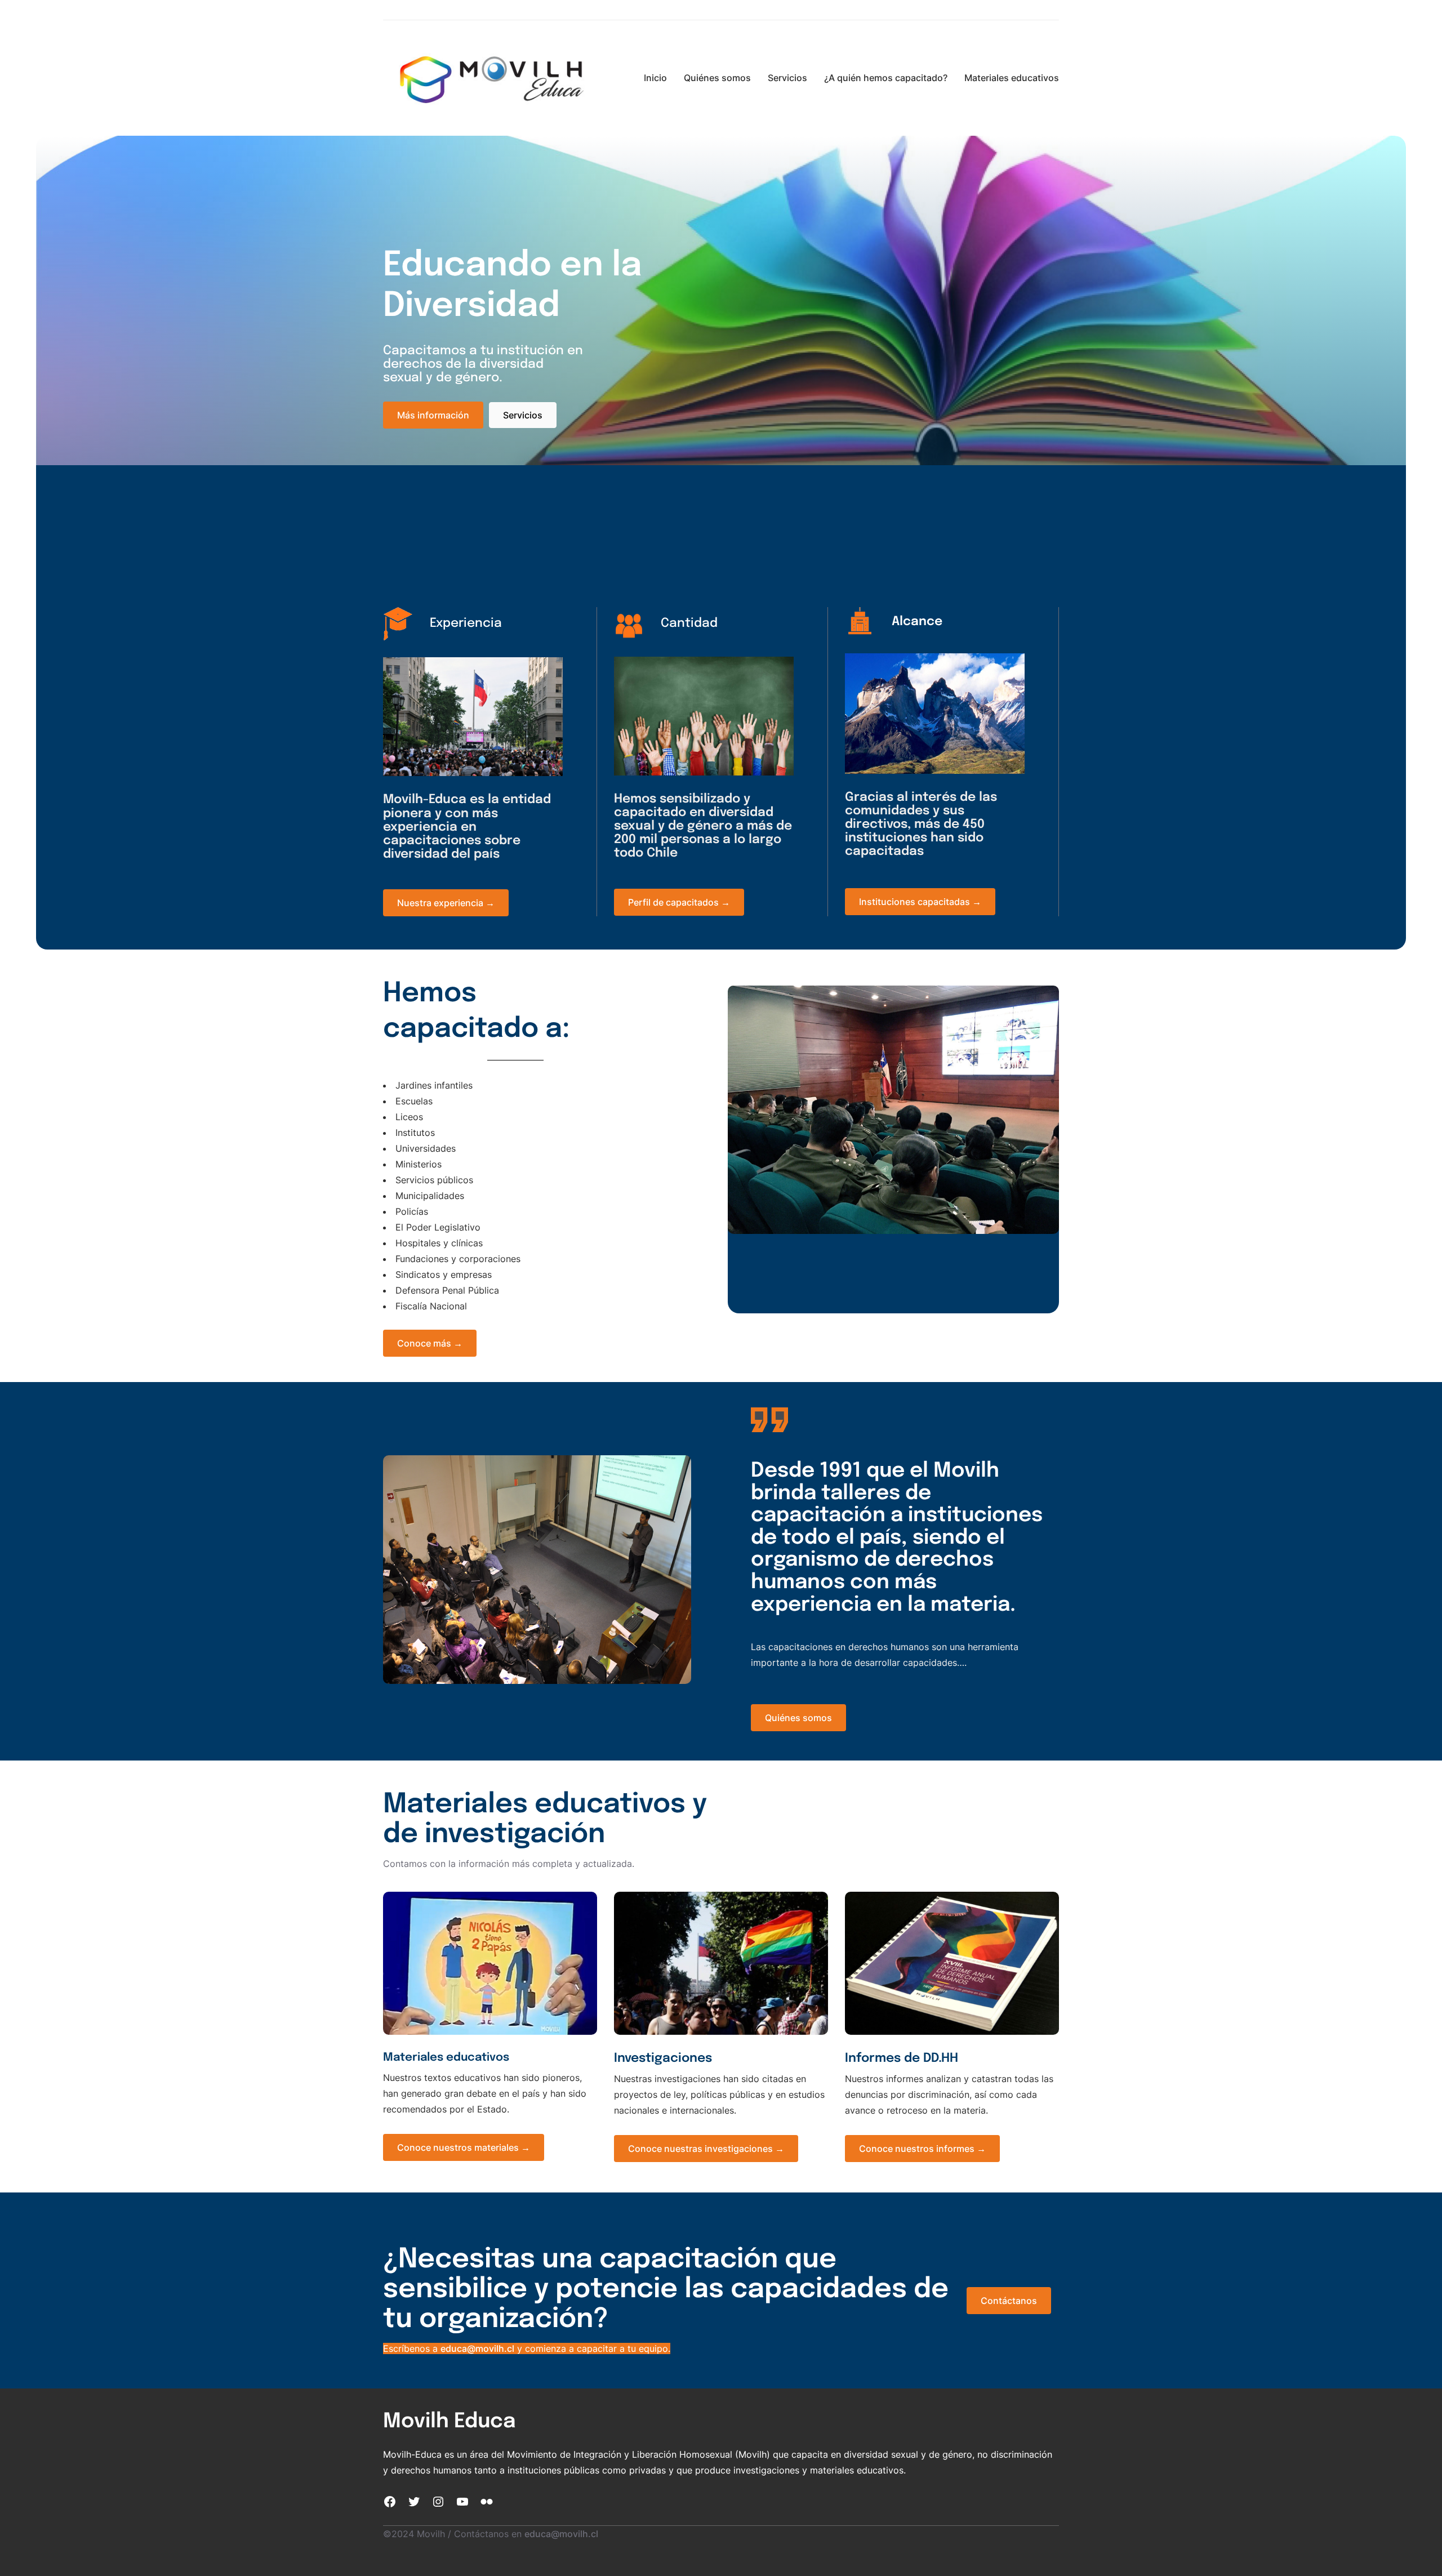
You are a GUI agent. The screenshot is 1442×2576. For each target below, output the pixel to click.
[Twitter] (414, 2502)
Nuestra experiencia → (446, 903)
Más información (433, 415)
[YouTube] (462, 2502)
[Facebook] (390, 2502)
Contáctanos (1009, 2301)
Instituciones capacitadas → (920, 902)
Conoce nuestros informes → (922, 2149)
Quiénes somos (798, 1718)
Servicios (523, 415)
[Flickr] (487, 2502)
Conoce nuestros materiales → (464, 2147)
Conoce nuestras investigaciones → (706, 2149)
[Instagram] (438, 2502)
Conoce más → (430, 1343)
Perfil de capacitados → (679, 902)
